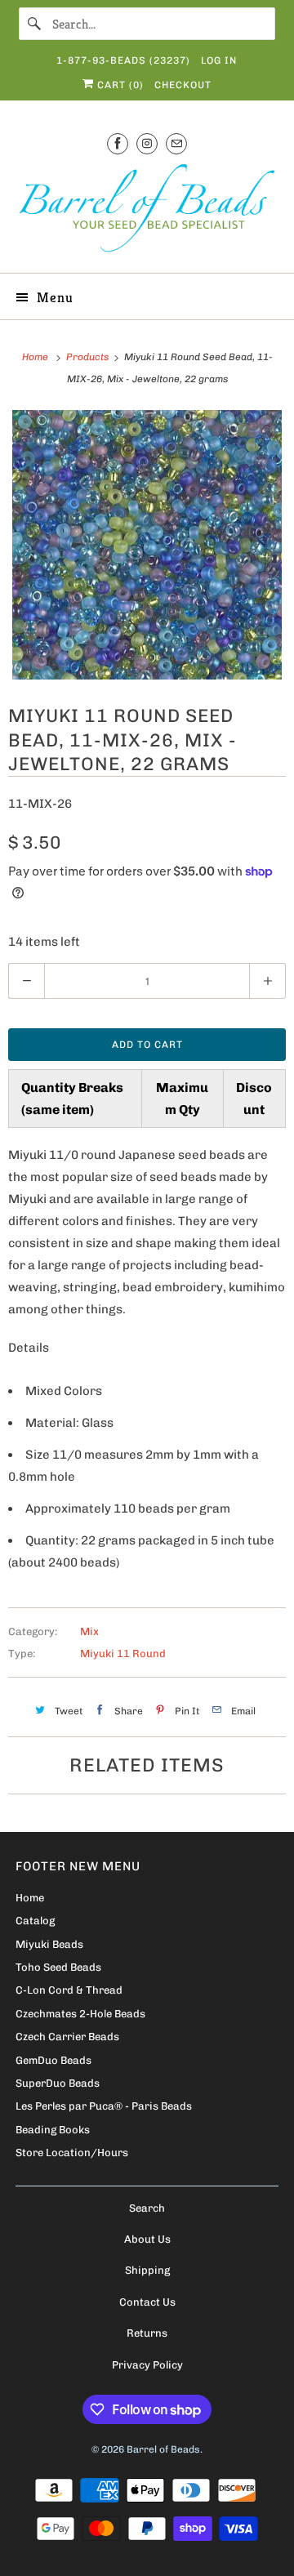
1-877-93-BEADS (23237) (123, 60)
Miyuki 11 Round (123, 1653)
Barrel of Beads (163, 2449)
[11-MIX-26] (147, 545)
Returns (147, 2333)
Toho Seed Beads (58, 1967)
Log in (219, 60)
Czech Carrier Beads (67, 2037)
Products (89, 357)
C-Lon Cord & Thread (69, 1990)
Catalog (35, 1921)
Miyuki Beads (49, 1944)
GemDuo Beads (53, 2060)
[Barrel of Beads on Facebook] (118, 143)
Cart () (119, 85)
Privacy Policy (147, 2365)
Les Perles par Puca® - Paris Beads (104, 2106)
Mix (89, 1631)
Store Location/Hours (72, 2153)
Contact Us (147, 2302)
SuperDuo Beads (58, 2083)
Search (147, 2208)
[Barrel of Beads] (147, 211)
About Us (147, 2239)
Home (30, 1898)
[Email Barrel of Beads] (176, 143)
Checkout (183, 85)
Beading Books (53, 2130)
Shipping (147, 2270)
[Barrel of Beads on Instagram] (147, 143)
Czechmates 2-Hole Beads (80, 2014)
